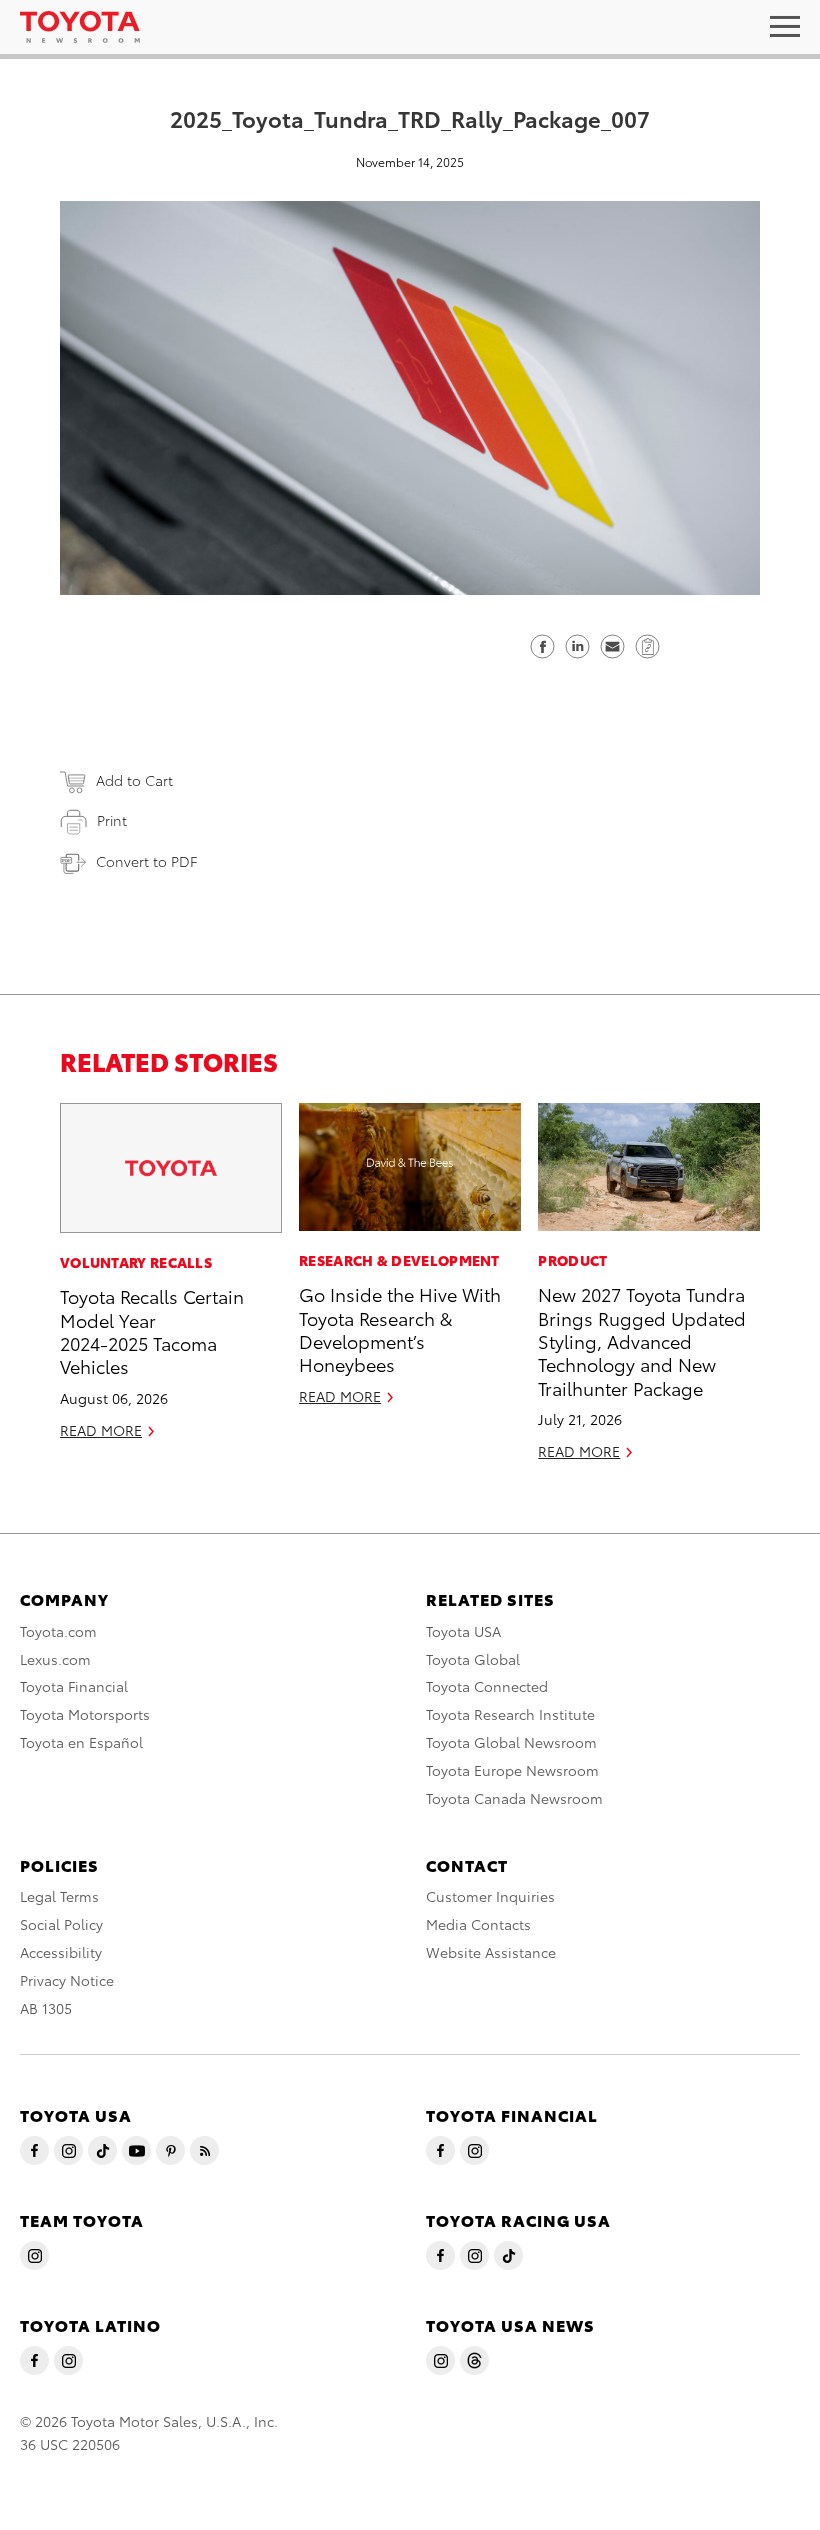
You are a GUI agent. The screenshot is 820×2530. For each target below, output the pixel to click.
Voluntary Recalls (136, 1262)
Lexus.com (55, 1659)
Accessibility (61, 1952)
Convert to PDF (146, 861)
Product (572, 1260)
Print (112, 820)
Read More (101, 1430)
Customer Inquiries (490, 1896)
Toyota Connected (487, 1686)
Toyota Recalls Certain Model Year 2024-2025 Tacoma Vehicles (152, 1330)
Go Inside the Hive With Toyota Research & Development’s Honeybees (400, 1328)
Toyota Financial (74, 1686)
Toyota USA (463, 1631)
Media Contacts (478, 1924)
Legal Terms (59, 1896)
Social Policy (61, 1924)
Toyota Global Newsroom (511, 1742)
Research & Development (399, 1260)
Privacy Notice (67, 1980)
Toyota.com (58, 1631)
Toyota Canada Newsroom (514, 1798)
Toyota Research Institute (510, 1714)
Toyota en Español (81, 1742)
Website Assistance (491, 1952)
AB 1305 (46, 2008)
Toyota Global (473, 1659)
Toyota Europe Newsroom (512, 1770)
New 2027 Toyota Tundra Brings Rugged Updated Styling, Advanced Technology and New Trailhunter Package (642, 1340)
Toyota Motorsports (85, 1714)
